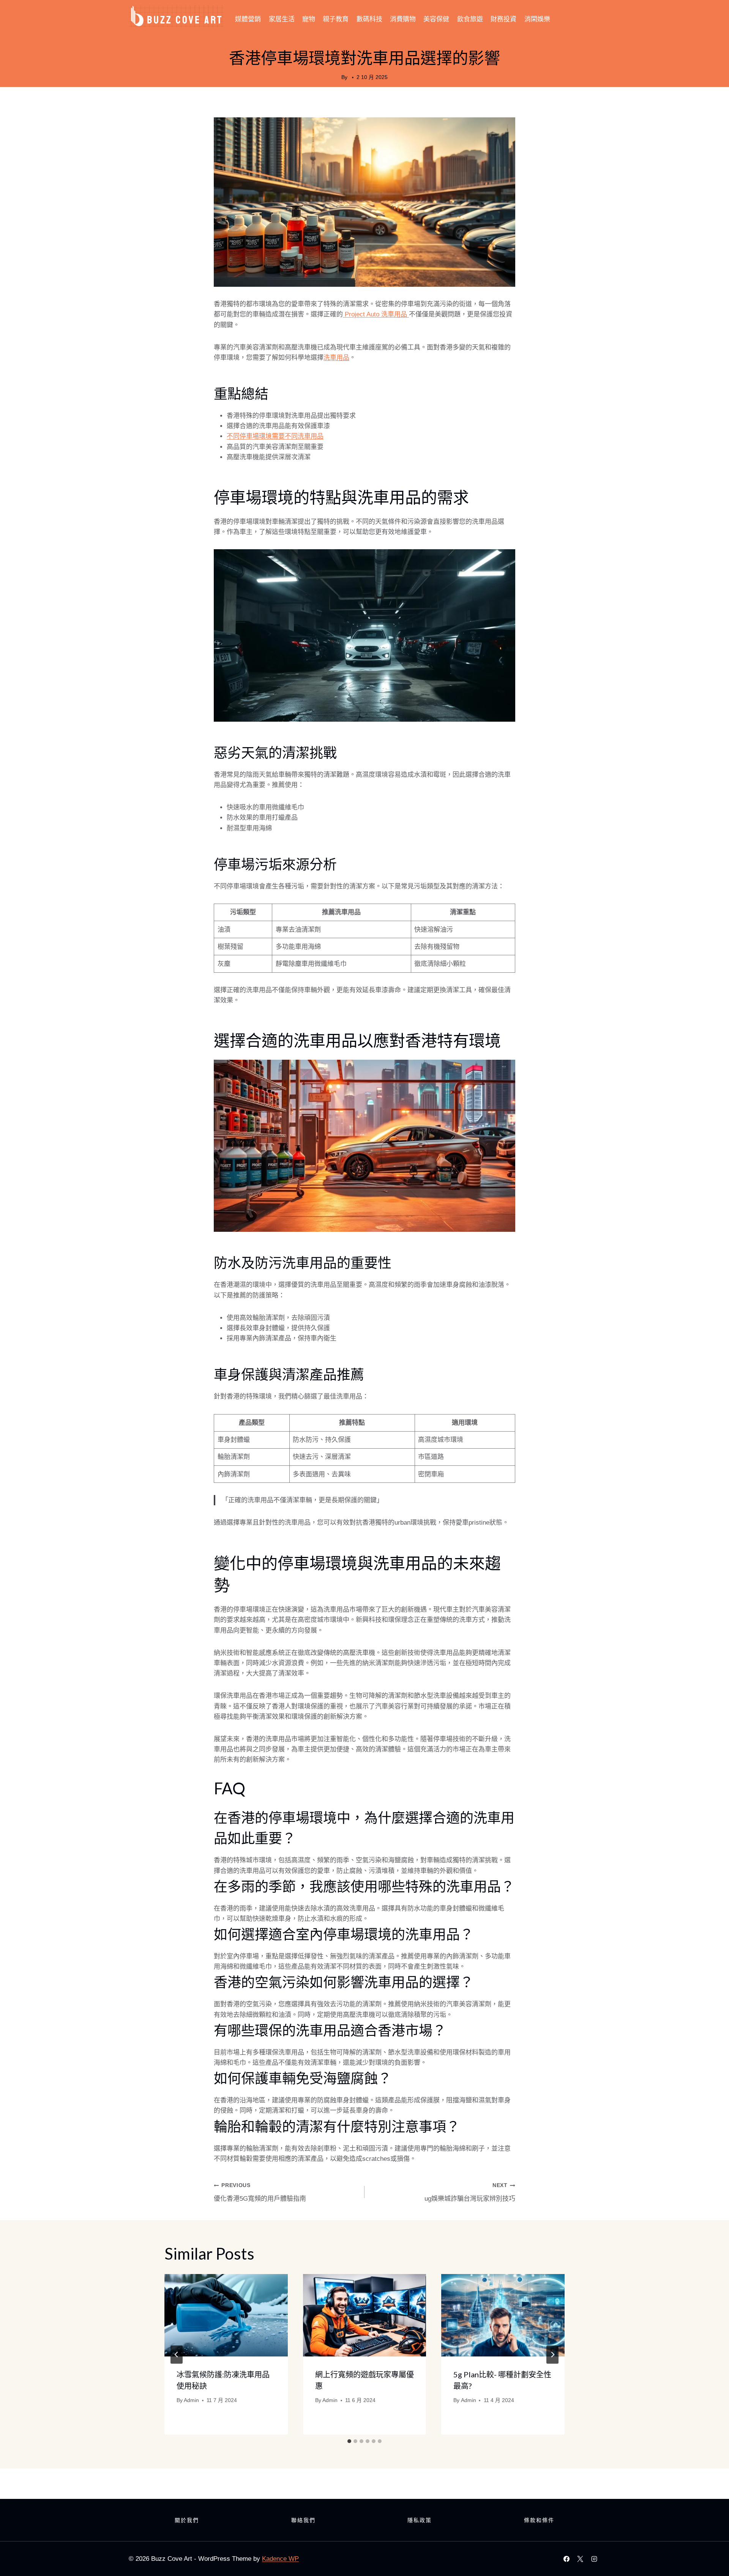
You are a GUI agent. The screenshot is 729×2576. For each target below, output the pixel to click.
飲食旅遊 (470, 19)
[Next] (552, 2355)
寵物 (309, 19)
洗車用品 (336, 358)
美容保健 (436, 19)
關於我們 (187, 2520)
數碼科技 (369, 19)
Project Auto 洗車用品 (376, 314)
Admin (191, 2400)
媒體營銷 (248, 19)
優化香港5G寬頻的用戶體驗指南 (260, 2192)
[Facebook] (566, 2559)
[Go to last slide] (177, 2355)
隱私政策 (420, 2520)
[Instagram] (594, 2559)
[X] (580, 2559)
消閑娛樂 (537, 19)
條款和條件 (539, 2520)
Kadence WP (280, 2559)
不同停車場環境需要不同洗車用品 (275, 436)
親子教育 (336, 19)
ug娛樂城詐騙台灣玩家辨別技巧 (470, 2192)
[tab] (349, 2441)
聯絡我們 (303, 2520)
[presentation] (226, 2315)
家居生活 (282, 19)
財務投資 (503, 19)
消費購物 (403, 19)
